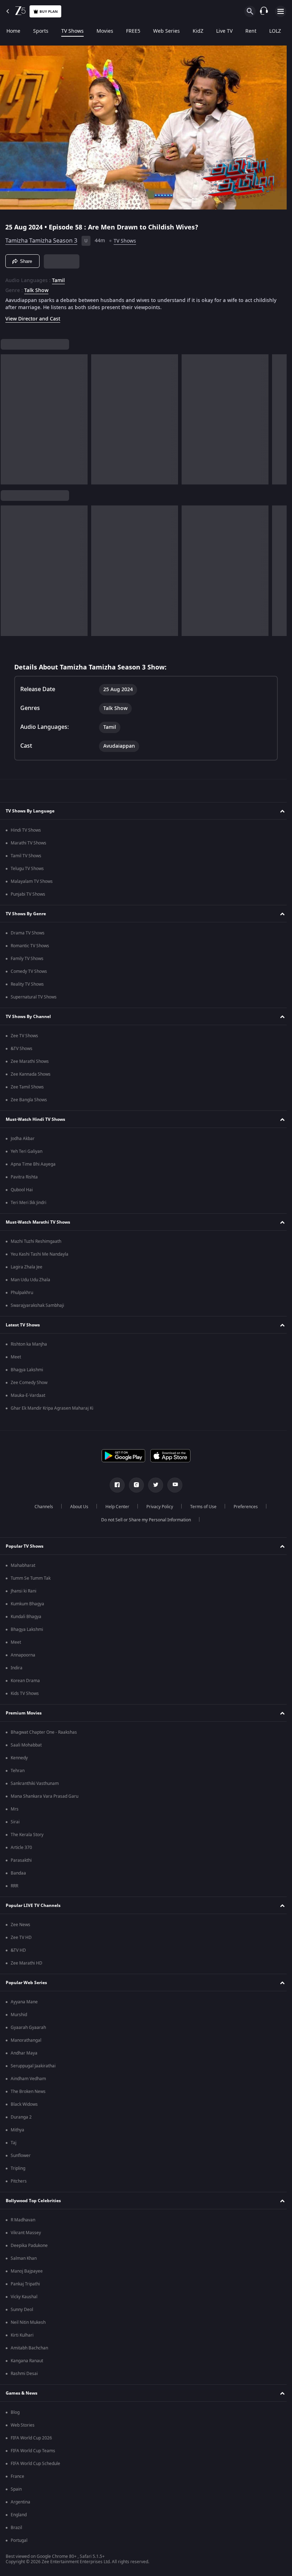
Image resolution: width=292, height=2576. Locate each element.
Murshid (19, 2015)
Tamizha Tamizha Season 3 (41, 238)
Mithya (17, 2130)
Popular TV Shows (25, 1546)
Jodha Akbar (23, 1139)
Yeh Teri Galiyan (27, 1151)
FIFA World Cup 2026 (31, 2438)
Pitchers (19, 2181)
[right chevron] (8, 417)
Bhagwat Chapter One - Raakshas (44, 1732)
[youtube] (172, 1485)
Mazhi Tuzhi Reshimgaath (36, 1241)
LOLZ (275, 31)
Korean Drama (25, 1681)
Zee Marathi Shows (30, 1061)
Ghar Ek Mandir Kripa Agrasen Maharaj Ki (52, 1408)
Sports (41, 31)
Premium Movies (24, 1713)
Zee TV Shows (24, 1036)
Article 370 (21, 1848)
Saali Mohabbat (26, 1745)
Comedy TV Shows (29, 971)
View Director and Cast (33, 316)
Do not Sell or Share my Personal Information (144, 1520)
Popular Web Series (26, 1983)
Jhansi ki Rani (24, 1591)
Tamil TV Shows (26, 856)
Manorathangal (26, 2040)
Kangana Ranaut (27, 2361)
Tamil (58, 278)
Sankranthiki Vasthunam (35, 1783)
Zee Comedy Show (29, 1383)
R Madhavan (23, 2220)
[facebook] (115, 1485)
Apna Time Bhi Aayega (33, 1164)
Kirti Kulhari (22, 2335)
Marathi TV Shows (28, 843)
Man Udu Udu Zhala (30, 1280)
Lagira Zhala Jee (27, 1267)
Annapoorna (23, 1655)
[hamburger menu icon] (281, 11)
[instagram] (134, 1485)
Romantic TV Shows (30, 946)
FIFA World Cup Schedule (35, 2464)
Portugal (19, 2540)
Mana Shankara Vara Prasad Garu (45, 1796)
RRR (14, 1886)
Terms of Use (200, 1507)
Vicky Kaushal (24, 2297)
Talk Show (36, 288)
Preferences (243, 1507)
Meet (16, 1357)
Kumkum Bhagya (27, 1604)
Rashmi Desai (24, 2374)
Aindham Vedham (28, 2079)
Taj (14, 2143)
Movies (105, 31)
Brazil (16, 2528)
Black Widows (24, 2104)
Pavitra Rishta (24, 1177)
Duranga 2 (21, 2117)
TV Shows (72, 31)
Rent (251, 31)
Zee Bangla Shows (29, 1100)
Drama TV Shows (28, 933)
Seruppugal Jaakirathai (33, 2066)
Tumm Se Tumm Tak (31, 1578)
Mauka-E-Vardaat (28, 1395)
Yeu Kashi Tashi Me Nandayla (40, 1254)
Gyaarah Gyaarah (28, 2028)
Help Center (114, 1507)
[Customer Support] (264, 11)
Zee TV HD (21, 1938)
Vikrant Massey (26, 2233)
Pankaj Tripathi (25, 2284)
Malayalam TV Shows (32, 881)
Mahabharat (23, 1565)
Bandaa (18, 1873)
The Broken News (28, 2092)
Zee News (20, 1925)
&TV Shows (22, 1049)
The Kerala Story (27, 1835)
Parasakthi (21, 1860)
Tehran (18, 1771)
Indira (17, 1668)
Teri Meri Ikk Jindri (28, 1203)
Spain (16, 2489)
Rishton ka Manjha (29, 1344)
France (17, 2476)
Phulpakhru (22, 1293)
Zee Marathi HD (27, 1963)
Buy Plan (49, 12)
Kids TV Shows (25, 1694)
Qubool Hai (22, 1190)
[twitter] (153, 1485)
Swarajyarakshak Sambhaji (37, 1305)
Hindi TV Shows (26, 830)
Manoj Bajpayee (27, 2271)
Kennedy (19, 1758)
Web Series (166, 31)
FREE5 (133, 31)
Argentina (20, 2502)
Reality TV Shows (27, 984)
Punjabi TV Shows (28, 894)
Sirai (15, 1822)
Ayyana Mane (24, 2002)
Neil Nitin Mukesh (28, 2322)
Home (13, 31)
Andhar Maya (24, 2053)
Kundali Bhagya (26, 1617)
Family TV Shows (27, 959)
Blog (15, 2412)
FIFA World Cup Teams (33, 2451)
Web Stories (23, 2425)
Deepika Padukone (29, 2246)
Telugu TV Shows (27, 869)
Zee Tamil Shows (27, 1087)
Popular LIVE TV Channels (33, 1906)
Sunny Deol (22, 2310)
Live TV (224, 31)
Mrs (15, 1809)
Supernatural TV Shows (34, 997)
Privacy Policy (157, 1507)
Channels (41, 1507)
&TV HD (18, 1950)
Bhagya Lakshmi (27, 1370)
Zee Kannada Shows (31, 1074)
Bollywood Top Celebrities (33, 2201)
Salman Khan (24, 2258)
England (19, 2515)
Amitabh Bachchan (29, 2348)
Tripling (18, 2168)
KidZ (198, 31)
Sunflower (21, 2156)
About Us (76, 1507)
